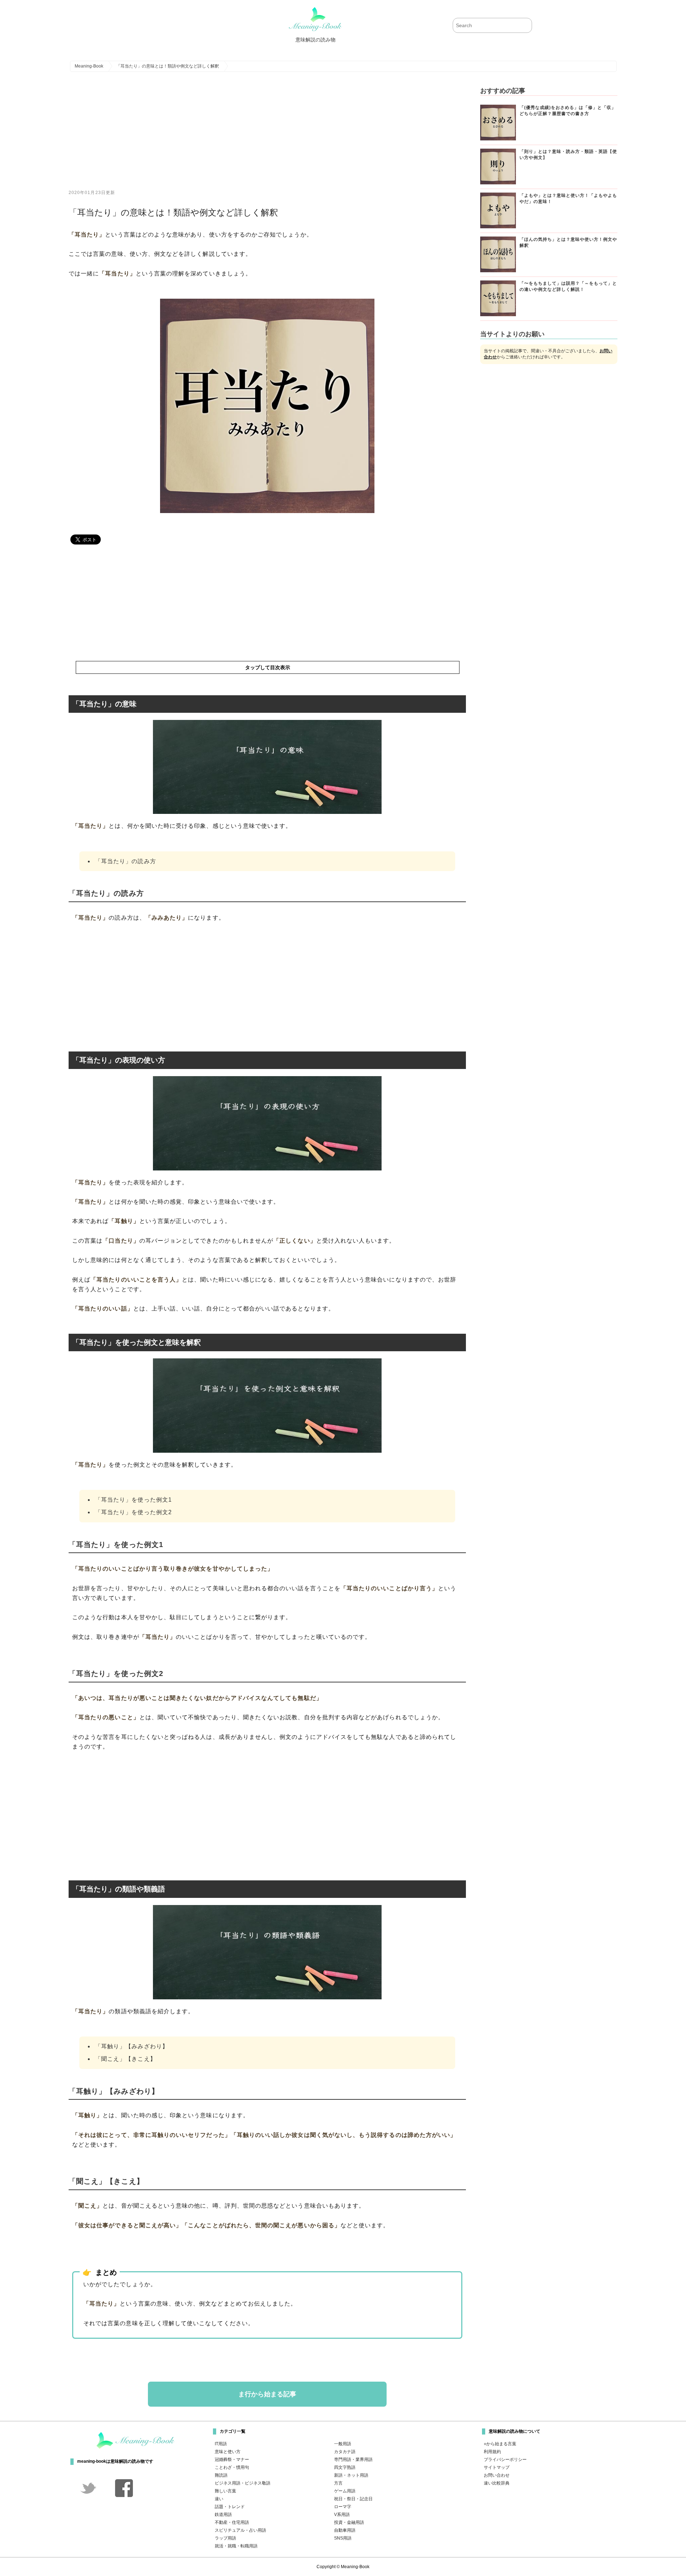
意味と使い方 (228, 2452)
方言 (338, 2483)
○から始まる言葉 (500, 2444)
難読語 (221, 2475)
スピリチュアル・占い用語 (240, 2530)
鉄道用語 (223, 2515)
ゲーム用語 (345, 2491)
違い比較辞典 (497, 2483)
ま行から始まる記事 (267, 2394)
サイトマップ (497, 2467)
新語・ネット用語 (351, 2475)
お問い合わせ (497, 2475)
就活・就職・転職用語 (236, 2546)
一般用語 (343, 2444)
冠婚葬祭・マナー (232, 2460)
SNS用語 (343, 2538)
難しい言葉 (225, 2491)
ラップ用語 (225, 2538)
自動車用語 (345, 2530)
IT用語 (221, 2444)
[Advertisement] (267, 136)
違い (219, 2499)
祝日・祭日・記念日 (353, 2499)
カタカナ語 (345, 2452)
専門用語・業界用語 (353, 2460)
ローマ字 (343, 2507)
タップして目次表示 (268, 667)
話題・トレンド (230, 2507)
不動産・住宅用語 (232, 2522)
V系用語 (342, 2515)
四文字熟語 (345, 2467)
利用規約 (492, 2452)
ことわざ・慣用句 (232, 2467)
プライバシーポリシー (505, 2460)
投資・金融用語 (349, 2522)
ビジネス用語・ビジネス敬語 (243, 2483)
